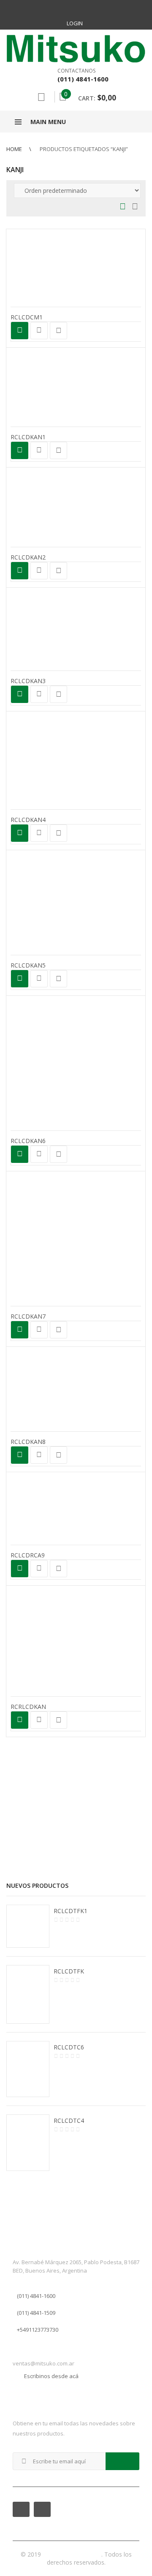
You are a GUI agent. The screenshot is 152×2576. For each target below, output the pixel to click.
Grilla (123, 207)
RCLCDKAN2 (28, 557)
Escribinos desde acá (51, 2376)
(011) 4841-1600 (36, 2296)
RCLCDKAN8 (28, 1442)
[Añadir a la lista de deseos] (58, 331)
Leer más (20, 331)
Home (14, 149)
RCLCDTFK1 (71, 1911)
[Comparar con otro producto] (39, 331)
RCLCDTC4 (69, 2121)
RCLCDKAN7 (28, 1316)
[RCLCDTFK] (28, 1995)
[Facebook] (67, 8)
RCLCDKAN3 (28, 681)
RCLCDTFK (69, 1971)
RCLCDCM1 (27, 317)
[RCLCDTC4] (28, 2143)
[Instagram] (85, 8)
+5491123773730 (38, 2330)
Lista (133, 207)
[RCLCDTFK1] (28, 1926)
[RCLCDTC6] (28, 2069)
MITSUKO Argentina (72, 2554)
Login (75, 23)
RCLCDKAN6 (28, 1141)
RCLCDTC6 (69, 2047)
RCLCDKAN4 (28, 820)
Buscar (41, 97)
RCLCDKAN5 (28, 965)
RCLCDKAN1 (28, 437)
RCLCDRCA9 (28, 1555)
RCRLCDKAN (28, 1707)
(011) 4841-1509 (36, 2313)
